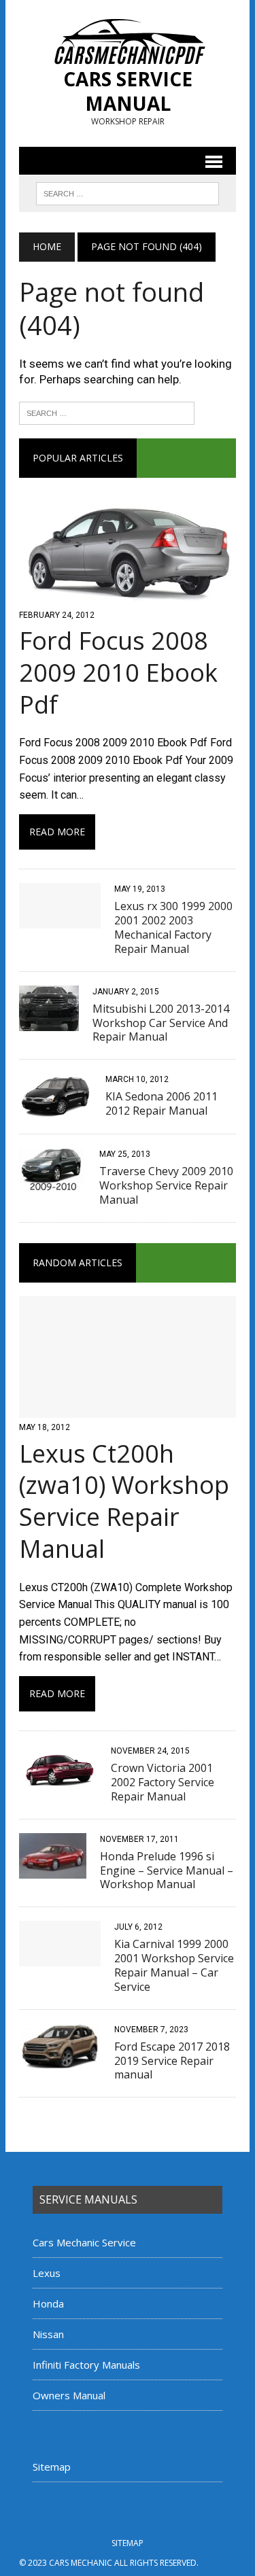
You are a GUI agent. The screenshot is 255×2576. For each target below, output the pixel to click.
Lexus (47, 2273)
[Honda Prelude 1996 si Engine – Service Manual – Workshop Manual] (53, 1869)
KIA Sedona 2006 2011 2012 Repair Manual (161, 1103)
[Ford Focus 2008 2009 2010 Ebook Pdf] (128, 596)
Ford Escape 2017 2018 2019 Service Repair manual (172, 2061)
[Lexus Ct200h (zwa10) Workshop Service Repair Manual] (128, 1409)
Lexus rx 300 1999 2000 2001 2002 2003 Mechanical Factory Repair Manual (173, 927)
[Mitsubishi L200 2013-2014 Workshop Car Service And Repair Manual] (49, 1022)
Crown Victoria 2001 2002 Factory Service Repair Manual (163, 1782)
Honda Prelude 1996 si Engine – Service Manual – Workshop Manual (167, 1870)
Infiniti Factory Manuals (86, 2365)
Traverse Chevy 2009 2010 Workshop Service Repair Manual (166, 1185)
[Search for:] (107, 412)
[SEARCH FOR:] (128, 192)
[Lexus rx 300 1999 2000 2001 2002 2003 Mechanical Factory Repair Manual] (60, 920)
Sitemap (52, 2467)
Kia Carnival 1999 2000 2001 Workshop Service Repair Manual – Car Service (174, 1965)
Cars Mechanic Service (84, 2242)
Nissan (48, 2334)
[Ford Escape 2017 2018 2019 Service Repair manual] (60, 2060)
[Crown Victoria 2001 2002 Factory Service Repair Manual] (58, 1782)
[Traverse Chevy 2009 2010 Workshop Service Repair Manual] (52, 1185)
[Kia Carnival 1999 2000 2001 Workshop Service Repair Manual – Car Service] (60, 1958)
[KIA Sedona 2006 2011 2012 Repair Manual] (55, 1110)
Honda (48, 2303)
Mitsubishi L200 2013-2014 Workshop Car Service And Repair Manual (161, 1023)
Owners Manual (69, 2395)
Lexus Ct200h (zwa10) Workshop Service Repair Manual (124, 1501)
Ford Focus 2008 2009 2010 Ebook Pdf (118, 673)
